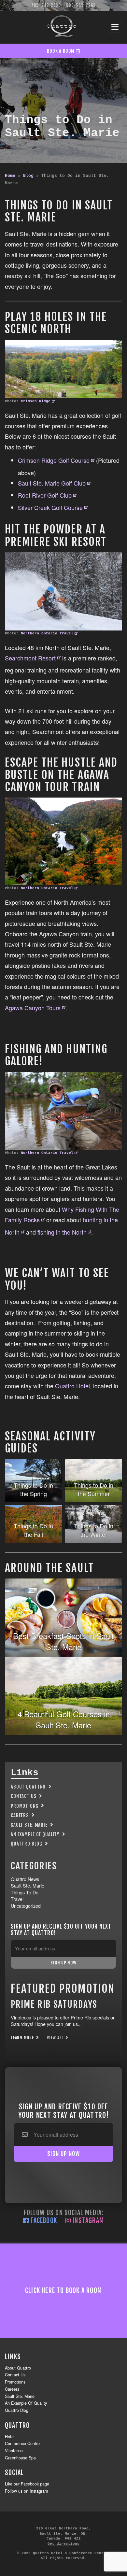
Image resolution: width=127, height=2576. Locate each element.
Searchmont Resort (30, 658)
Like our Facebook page (27, 2484)
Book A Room (61, 51)
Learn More (23, 2038)
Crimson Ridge (36, 401)
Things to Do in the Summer (94, 1489)
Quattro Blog (26, 1844)
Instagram (87, 2221)
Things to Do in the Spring (33, 1489)
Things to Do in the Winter (94, 1530)
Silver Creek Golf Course (50, 507)
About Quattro (28, 1787)
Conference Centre (22, 2443)
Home (10, 176)
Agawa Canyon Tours (33, 1008)
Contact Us (24, 1796)
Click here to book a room (63, 2291)
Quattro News (25, 1879)
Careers (20, 1815)
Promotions (25, 1806)
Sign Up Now (63, 1963)
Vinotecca (14, 2451)
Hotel (10, 2437)
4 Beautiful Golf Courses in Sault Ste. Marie (64, 1719)
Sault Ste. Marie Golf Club (52, 483)
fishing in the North (62, 1232)
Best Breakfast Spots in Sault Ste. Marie (63, 1641)
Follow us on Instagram (26, 2491)
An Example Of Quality (35, 1834)
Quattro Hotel (72, 1386)
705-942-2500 (46, 5)
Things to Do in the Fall (33, 1530)
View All (56, 2038)
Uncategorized (26, 1906)
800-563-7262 (81, 5)
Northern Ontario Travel (47, 633)
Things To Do (25, 1892)
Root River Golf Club (45, 495)
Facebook (43, 2221)
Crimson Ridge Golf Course (54, 460)
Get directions (63, 2544)
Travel (17, 1899)
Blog (28, 176)
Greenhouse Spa (20, 2458)
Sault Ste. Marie (29, 1825)
